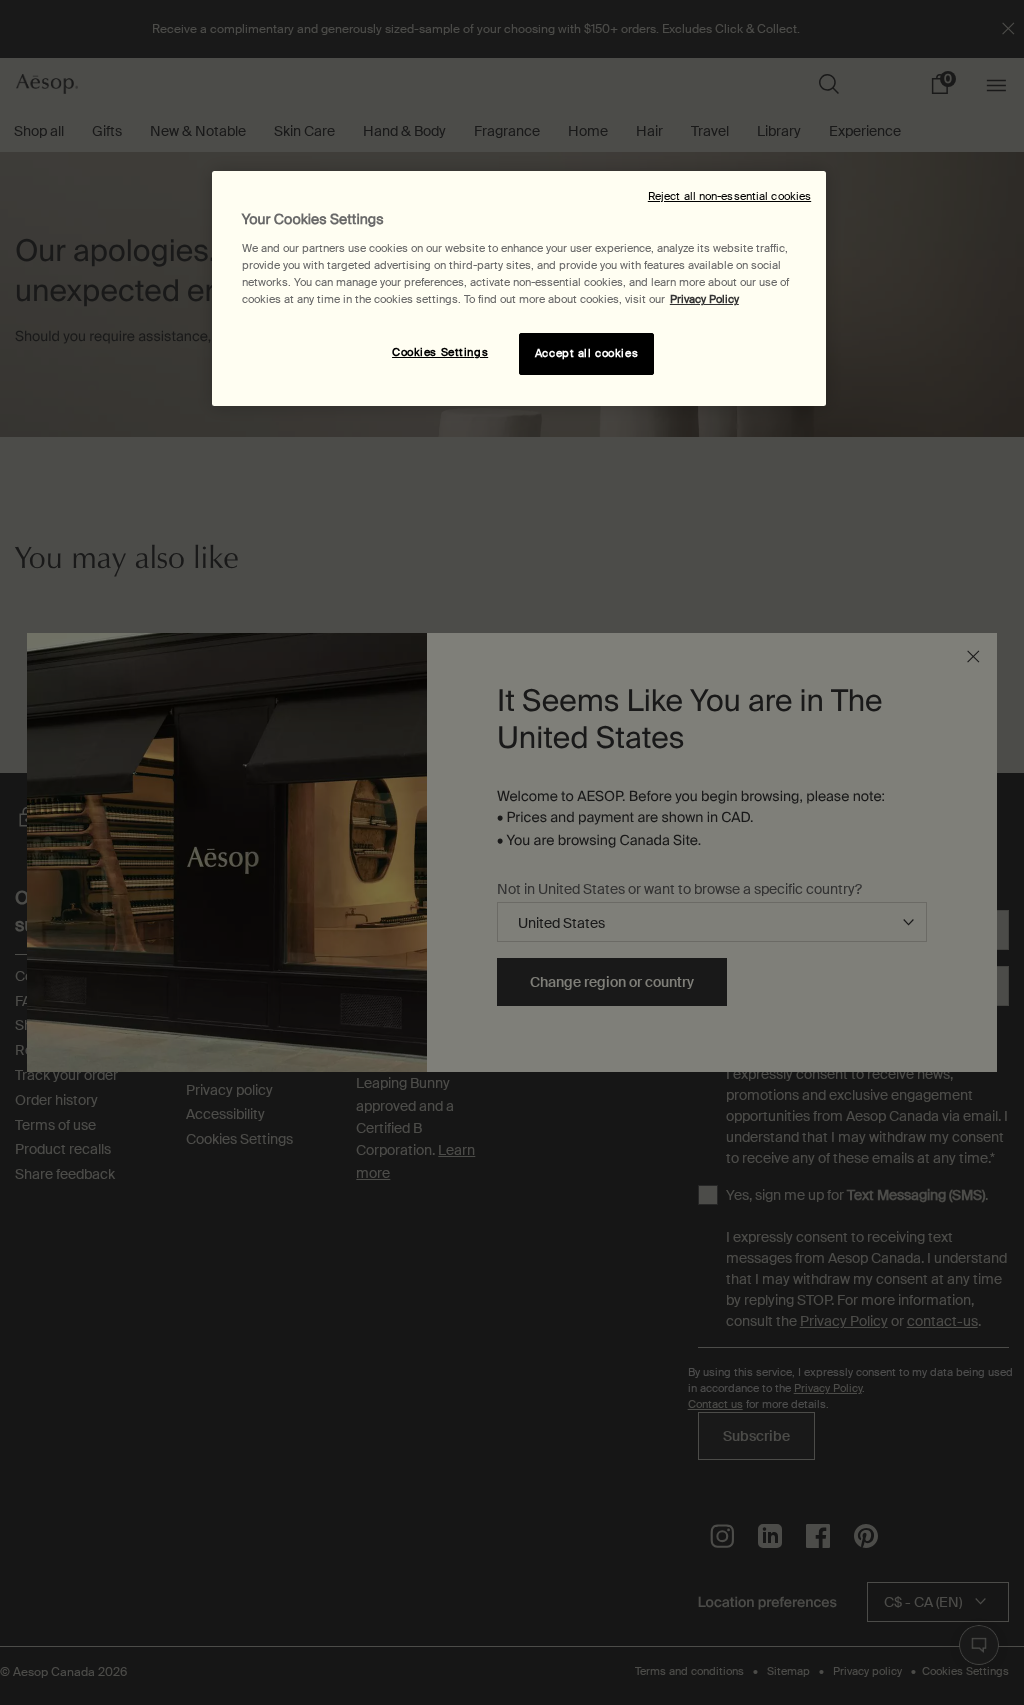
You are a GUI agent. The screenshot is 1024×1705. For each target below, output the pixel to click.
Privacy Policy (704, 299)
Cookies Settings (440, 352)
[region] (519, 289)
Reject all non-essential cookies (729, 196)
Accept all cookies (586, 353)
